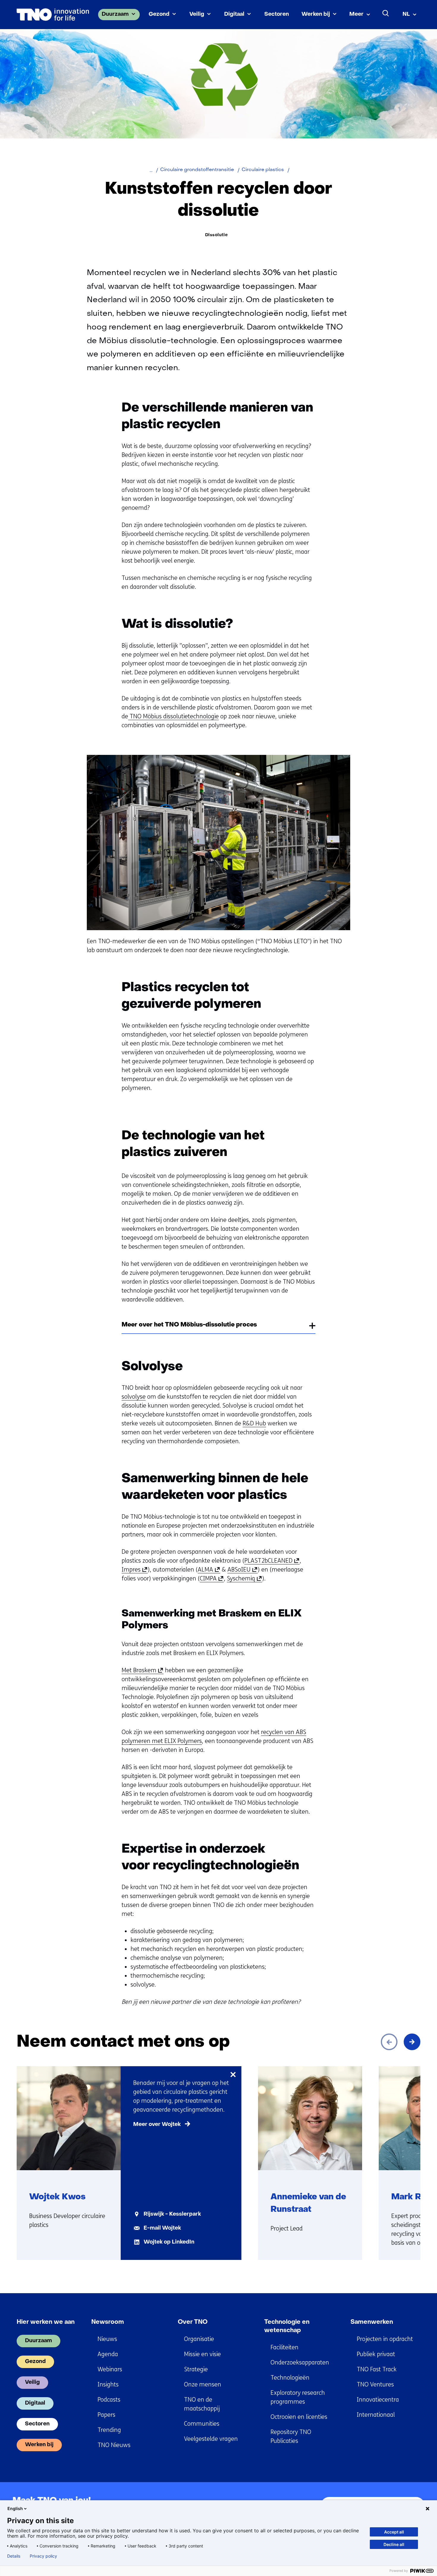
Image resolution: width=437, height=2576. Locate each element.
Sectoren (277, 14)
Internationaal (376, 2415)
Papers (106, 2415)
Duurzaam (115, 14)
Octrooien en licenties (299, 2417)
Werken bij (316, 14)
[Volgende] (412, 2042)
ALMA (208, 1570)
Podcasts (109, 2400)
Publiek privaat (376, 2354)
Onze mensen (203, 2385)
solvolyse (134, 1397)
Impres (133, 1570)
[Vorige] (389, 2042)
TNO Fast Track (377, 2369)
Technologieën (290, 2378)
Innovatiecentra (378, 2400)
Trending (109, 2430)
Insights (108, 2385)
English (15, 2508)
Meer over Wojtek (157, 2125)
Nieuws (107, 2339)
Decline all (394, 2544)
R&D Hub (254, 1423)
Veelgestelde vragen (211, 2439)
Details (14, 2556)
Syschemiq (243, 1579)
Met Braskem (141, 1670)
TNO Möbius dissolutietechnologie (173, 716)
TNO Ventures (375, 2385)
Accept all (394, 2532)
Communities (202, 2424)
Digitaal (234, 14)
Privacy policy (43, 2556)
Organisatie (199, 2339)
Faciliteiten (284, 2347)
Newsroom (108, 2322)
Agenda (108, 2354)
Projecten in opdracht (385, 2339)
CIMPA (210, 1579)
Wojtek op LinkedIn (169, 2242)
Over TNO (193, 2322)
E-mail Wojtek (162, 2228)
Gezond (159, 14)
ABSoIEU (241, 1570)
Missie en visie (202, 2354)
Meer (356, 14)
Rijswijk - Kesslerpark (172, 2214)
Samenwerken (372, 2322)
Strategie (196, 2369)
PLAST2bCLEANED (271, 1561)
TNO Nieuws (114, 2445)
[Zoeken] (386, 13)
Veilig (197, 14)
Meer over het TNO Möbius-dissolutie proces (189, 1325)
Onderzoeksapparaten (300, 2363)
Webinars (110, 2369)
